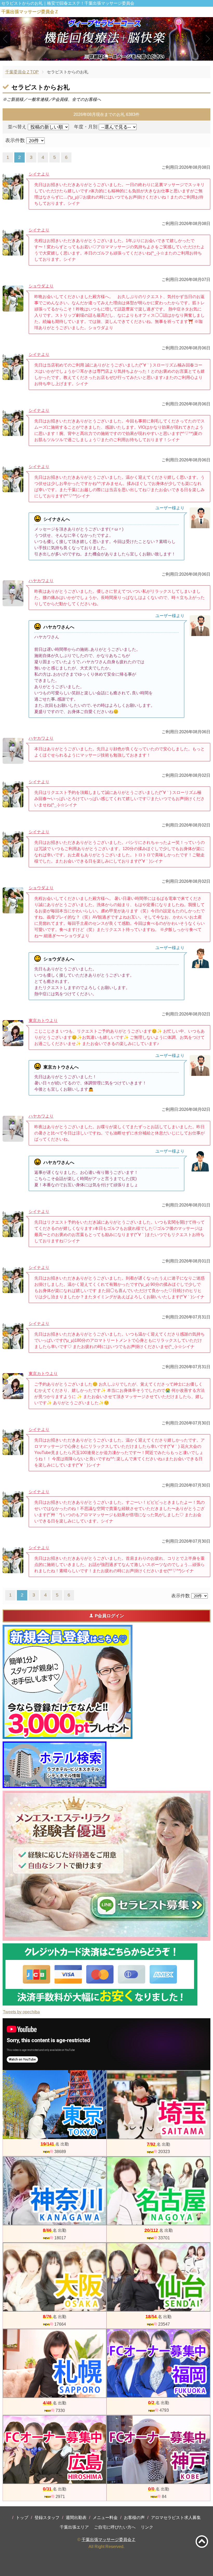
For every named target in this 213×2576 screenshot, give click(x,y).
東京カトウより (43, 1021)
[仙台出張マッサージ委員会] (158, 2277)
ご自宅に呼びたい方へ (115, 2527)
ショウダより (41, 286)
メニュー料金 (105, 2518)
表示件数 (15, 140)
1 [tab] (99, 56)
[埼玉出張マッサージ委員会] (158, 2105)
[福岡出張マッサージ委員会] (158, 2363)
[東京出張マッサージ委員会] (55, 2105)
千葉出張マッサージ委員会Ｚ (109, 2540)
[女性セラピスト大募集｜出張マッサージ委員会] (106, 1866)
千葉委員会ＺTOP (22, 72)
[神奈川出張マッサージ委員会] (55, 2191)
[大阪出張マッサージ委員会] (55, 2277)
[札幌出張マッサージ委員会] (55, 2363)
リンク (147, 2527)
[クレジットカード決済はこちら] (100, 1974)
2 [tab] (107, 56)
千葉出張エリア (74, 2527)
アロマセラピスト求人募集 (176, 2518)
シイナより (39, 174)
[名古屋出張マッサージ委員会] (158, 2191)
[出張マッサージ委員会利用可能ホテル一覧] (55, 1765)
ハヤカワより (41, 581)
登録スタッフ (47, 2518)
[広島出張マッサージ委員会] (55, 2450)
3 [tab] (114, 56)
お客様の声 (134, 2518)
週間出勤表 (76, 2518)
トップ (22, 2518)
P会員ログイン (109, 1616)
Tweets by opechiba (21, 2012)
